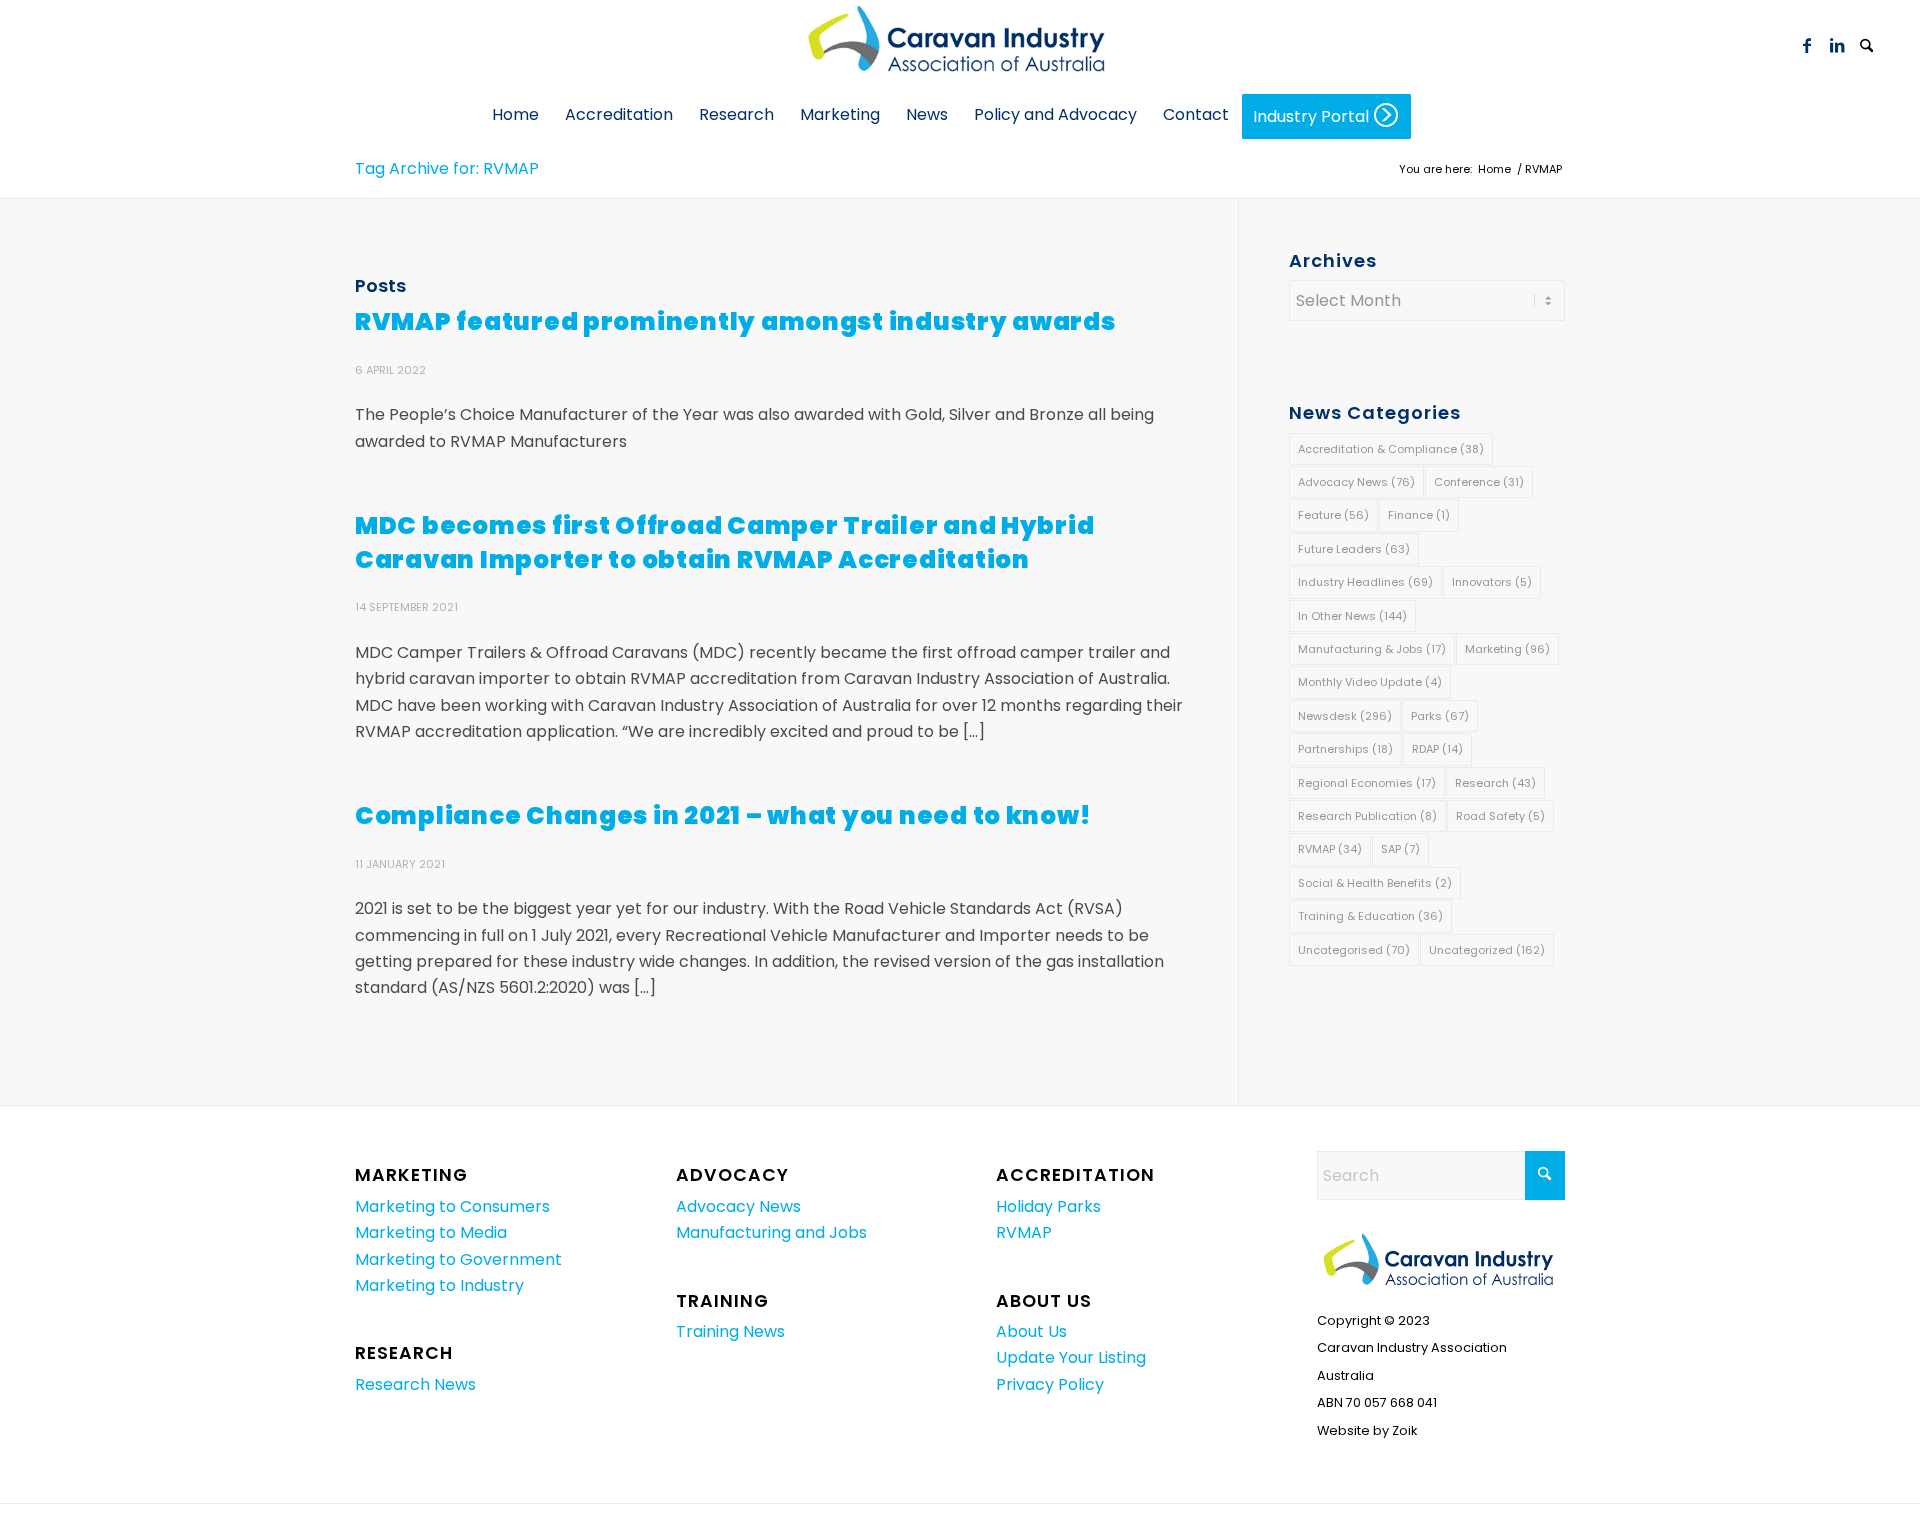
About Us (1031, 1331)
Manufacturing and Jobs (771, 1232)
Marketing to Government (458, 1259)
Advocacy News (1356, 482)
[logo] (960, 45)
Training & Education (1370, 916)
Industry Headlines (1365, 582)
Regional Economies (1367, 783)
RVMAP (1330, 849)
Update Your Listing (1071, 1357)
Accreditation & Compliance (1391, 449)
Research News (415, 1384)
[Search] (1867, 47)
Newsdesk (1345, 716)
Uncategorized (1487, 950)
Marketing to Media (431, 1232)
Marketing (1507, 649)
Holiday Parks (1048, 1206)
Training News (730, 1331)
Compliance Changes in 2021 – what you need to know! (722, 815)
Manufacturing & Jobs (1372, 649)
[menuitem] (1867, 45)
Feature (1333, 515)
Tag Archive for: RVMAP (447, 168)
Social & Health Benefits (1375, 883)
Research (1495, 783)
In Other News (1352, 616)
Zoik (1404, 1430)
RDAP (1437, 749)
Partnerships (1345, 749)
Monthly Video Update (1370, 682)
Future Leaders (1354, 549)
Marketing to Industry (439, 1285)
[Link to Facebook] (1807, 45)
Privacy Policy (1050, 1384)
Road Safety (1500, 816)
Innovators (1492, 582)
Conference (1479, 482)
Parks (1440, 716)
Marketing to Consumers (452, 1206)
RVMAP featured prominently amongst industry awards (735, 321)
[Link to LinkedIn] (1837, 45)
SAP (1400, 849)
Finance (1419, 515)
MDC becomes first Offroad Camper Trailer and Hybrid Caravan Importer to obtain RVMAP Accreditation (724, 542)
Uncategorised (1354, 950)
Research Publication (1367, 816)
